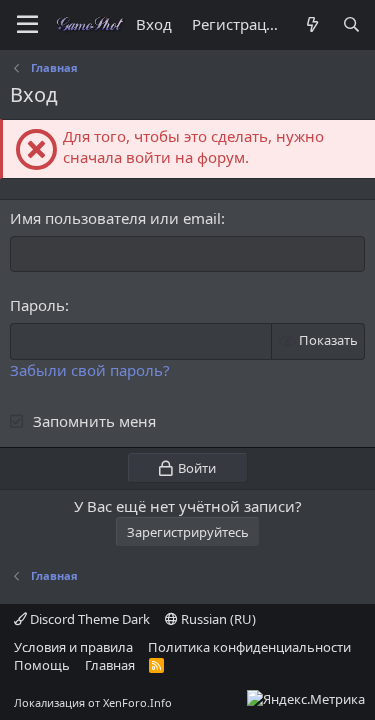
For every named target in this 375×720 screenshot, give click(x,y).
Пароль (37, 305)
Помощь (42, 665)
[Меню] (27, 25)
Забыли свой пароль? (90, 370)
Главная (110, 665)
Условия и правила (73, 647)
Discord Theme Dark (88, 619)
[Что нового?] (311, 24)
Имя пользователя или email (115, 218)
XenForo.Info (137, 702)
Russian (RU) (217, 619)
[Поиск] (351, 24)
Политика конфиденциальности (249, 647)
